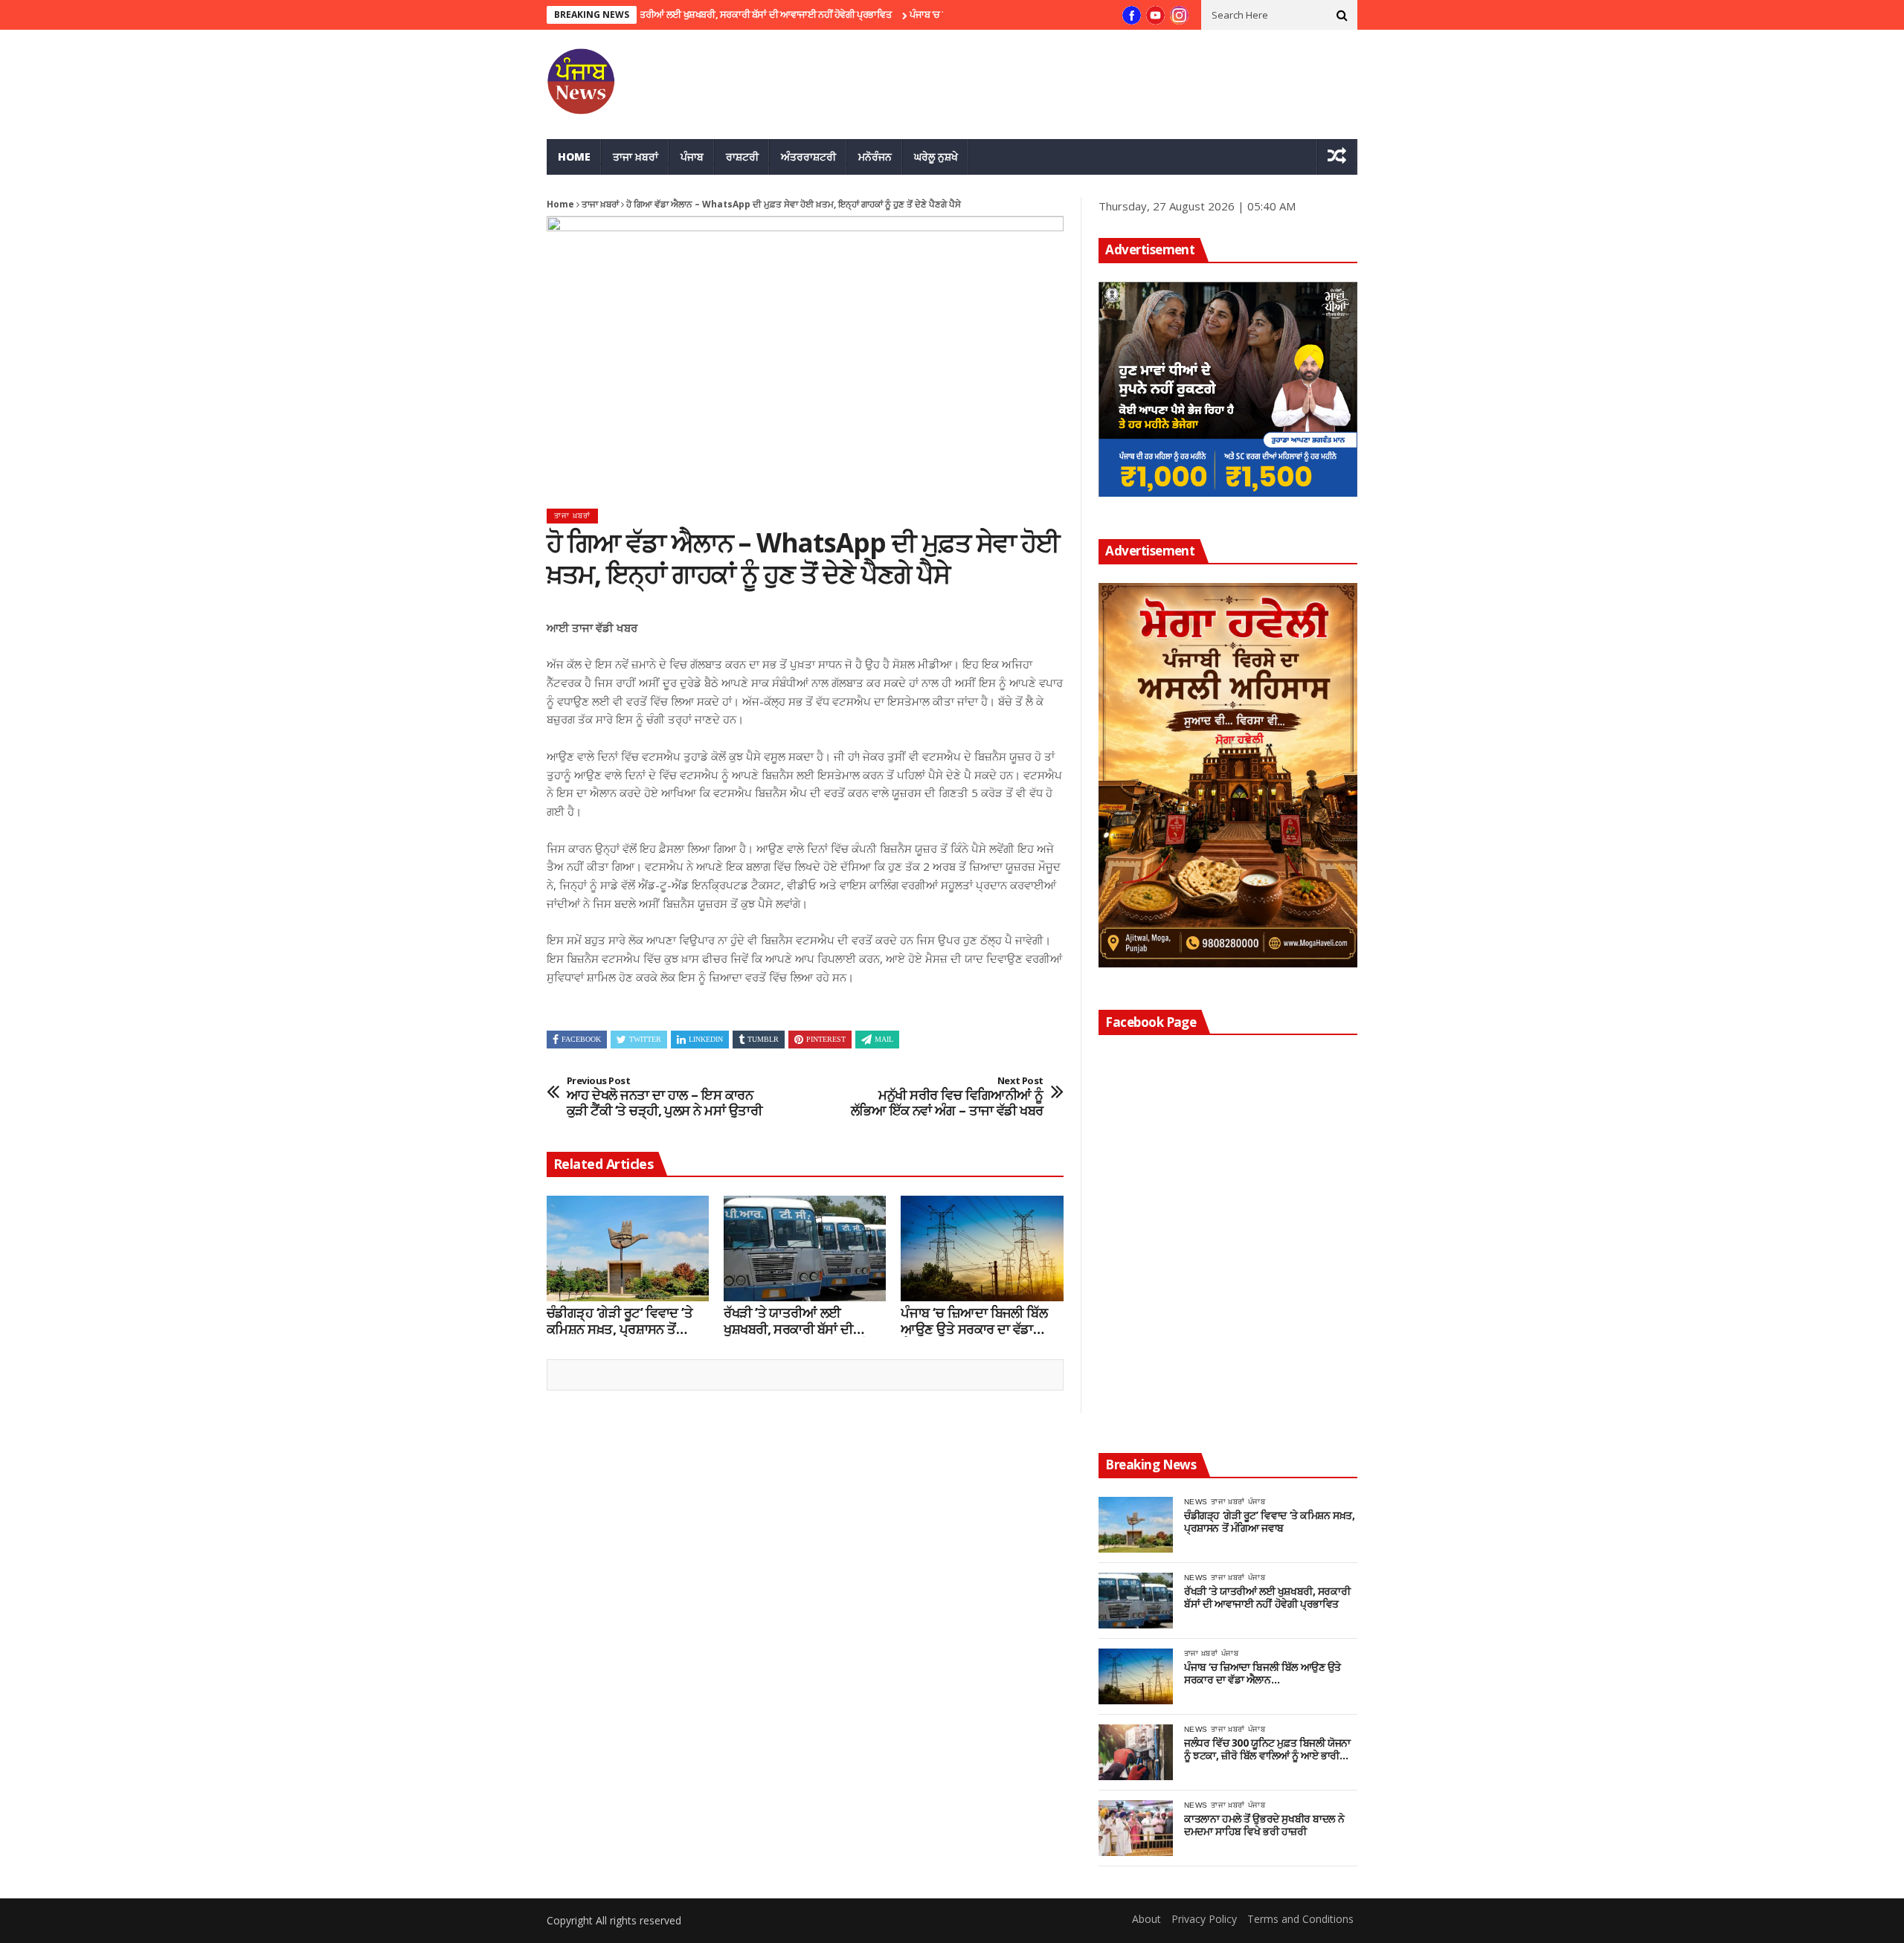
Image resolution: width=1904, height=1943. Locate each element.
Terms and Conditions (1300, 1919)
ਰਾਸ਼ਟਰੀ (742, 157)
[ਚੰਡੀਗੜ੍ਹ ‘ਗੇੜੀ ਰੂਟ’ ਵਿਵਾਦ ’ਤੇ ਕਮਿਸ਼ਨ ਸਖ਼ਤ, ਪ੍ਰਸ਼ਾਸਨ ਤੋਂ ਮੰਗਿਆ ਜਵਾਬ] (628, 1248)
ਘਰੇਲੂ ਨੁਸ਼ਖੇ (936, 157)
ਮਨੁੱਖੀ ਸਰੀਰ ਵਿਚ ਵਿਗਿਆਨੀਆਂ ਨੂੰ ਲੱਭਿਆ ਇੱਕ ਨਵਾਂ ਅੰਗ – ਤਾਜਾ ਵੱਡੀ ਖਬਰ (947, 1097)
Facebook (581, 1039)
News (1196, 1502)
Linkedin (706, 1039)
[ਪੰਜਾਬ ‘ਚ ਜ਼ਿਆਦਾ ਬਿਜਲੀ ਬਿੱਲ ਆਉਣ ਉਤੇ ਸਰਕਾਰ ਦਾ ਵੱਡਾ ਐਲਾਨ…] (982, 1248)
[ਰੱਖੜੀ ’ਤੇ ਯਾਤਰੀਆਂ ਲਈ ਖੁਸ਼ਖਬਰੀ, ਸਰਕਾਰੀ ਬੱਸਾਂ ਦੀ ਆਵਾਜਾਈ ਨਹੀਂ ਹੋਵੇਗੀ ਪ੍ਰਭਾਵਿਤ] (805, 1248)
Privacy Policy (1204, 1919)
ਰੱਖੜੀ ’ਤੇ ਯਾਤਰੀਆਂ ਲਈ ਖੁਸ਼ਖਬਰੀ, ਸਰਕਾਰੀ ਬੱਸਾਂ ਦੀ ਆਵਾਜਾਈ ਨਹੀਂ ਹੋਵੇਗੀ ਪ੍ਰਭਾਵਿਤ (689, 14)
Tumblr (763, 1039)
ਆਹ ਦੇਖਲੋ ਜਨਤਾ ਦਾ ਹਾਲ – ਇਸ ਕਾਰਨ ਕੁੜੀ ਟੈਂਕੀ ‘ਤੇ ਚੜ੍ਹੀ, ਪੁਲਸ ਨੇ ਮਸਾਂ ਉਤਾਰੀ (664, 1097)
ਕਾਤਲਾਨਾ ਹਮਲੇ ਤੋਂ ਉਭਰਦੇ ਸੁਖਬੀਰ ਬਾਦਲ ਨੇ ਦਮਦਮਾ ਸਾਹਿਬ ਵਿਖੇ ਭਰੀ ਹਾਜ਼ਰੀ (1264, 1826)
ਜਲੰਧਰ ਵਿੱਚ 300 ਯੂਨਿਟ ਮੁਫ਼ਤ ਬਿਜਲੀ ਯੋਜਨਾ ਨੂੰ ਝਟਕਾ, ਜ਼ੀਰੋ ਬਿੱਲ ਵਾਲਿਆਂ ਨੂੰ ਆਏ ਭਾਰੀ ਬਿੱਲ (1267, 1750)
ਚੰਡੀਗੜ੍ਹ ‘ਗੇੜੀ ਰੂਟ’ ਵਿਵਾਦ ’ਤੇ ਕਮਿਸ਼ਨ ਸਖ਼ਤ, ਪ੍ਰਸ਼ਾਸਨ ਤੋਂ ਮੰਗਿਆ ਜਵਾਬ (620, 1321)
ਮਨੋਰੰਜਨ (875, 157)
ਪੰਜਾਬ (692, 157)
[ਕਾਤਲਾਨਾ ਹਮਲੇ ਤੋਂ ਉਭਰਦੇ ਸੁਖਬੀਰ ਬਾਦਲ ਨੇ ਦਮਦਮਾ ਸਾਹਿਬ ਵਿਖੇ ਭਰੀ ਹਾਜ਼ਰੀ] (1136, 1828)
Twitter (645, 1039)
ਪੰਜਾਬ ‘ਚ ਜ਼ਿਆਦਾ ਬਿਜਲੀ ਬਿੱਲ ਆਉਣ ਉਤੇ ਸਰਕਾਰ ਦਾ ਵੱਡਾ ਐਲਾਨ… (974, 1321)
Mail (884, 1039)
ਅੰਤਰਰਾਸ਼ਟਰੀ (808, 157)
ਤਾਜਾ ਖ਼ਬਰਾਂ (636, 157)
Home (574, 157)
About (1146, 1919)
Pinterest (826, 1039)
